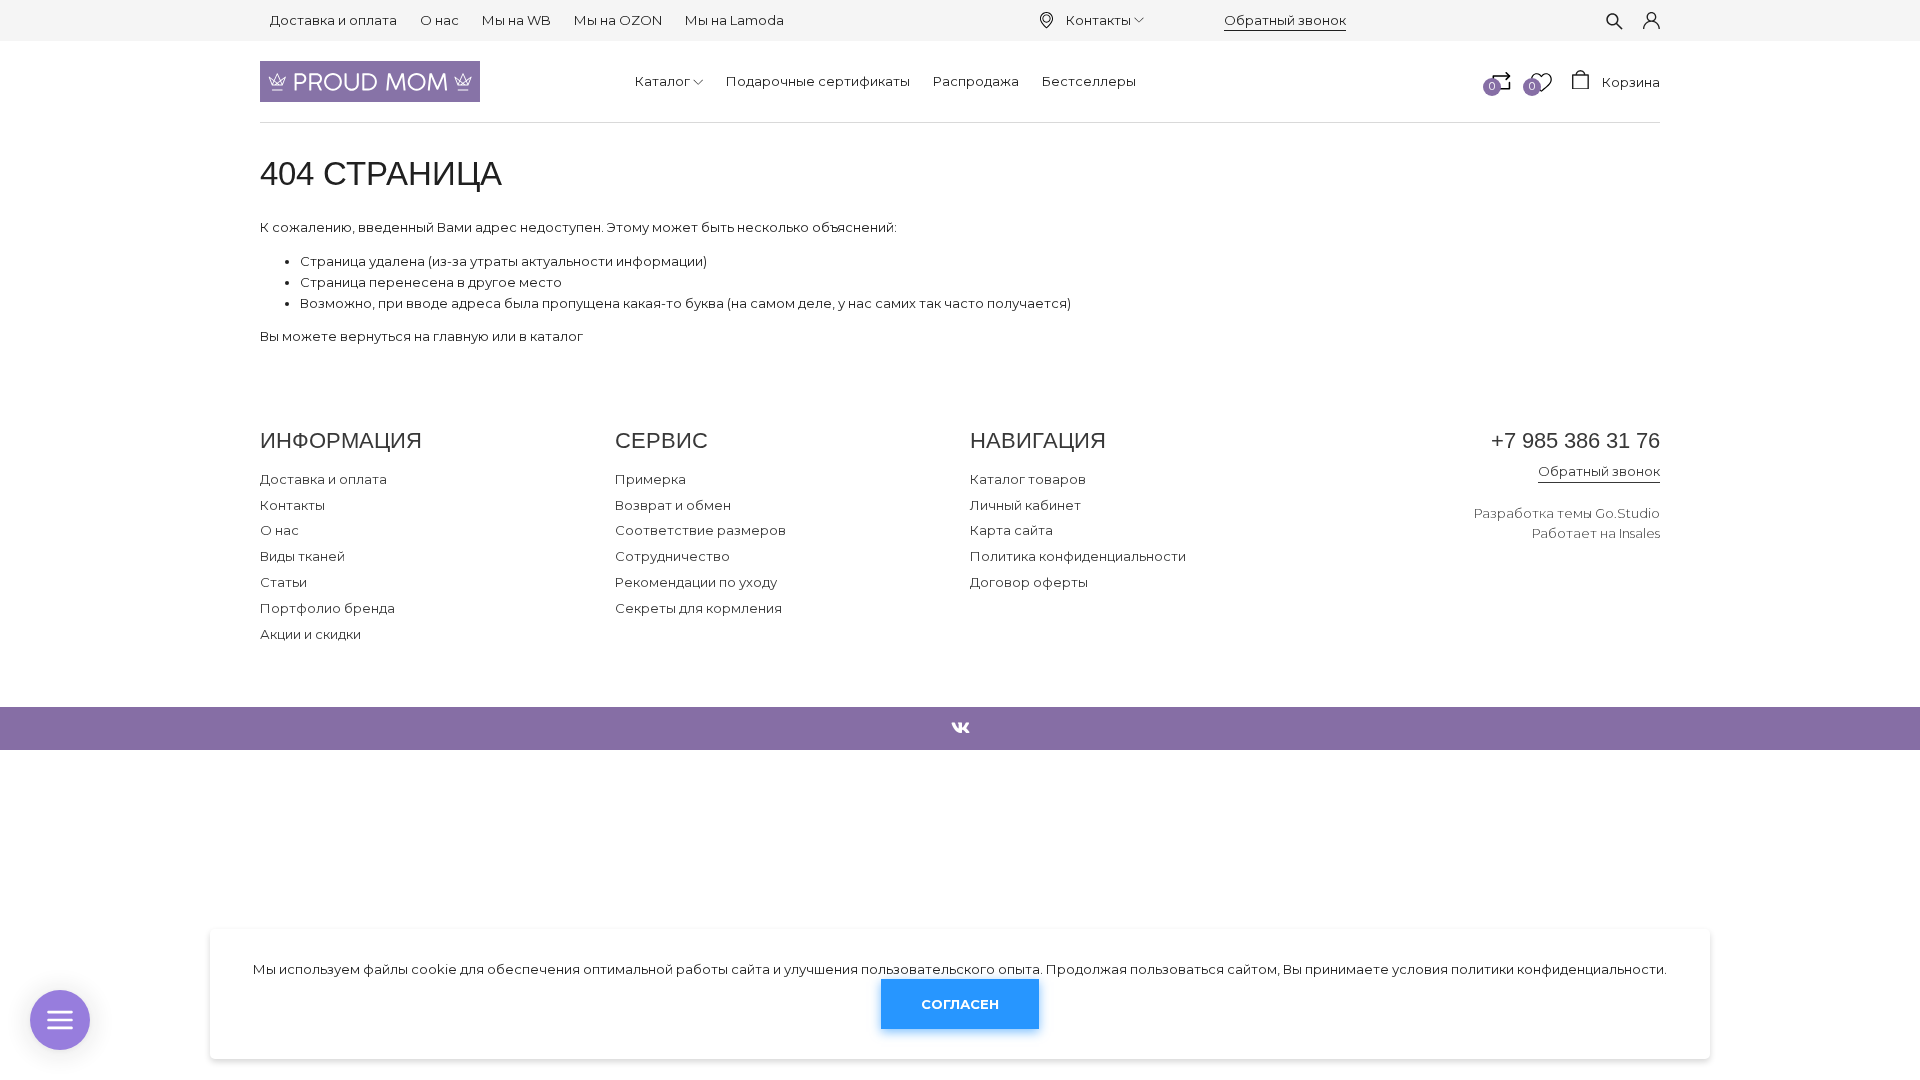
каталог (556, 336)
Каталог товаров (1028, 479)
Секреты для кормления (698, 608)
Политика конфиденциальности (1078, 556)
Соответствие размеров (700, 530)
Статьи (283, 582)
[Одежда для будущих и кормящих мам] (370, 81)
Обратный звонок (1285, 20)
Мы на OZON (618, 20)
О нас (439, 20)
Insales (1639, 533)
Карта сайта (1011, 530)
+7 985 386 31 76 (1575, 440)
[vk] (960, 728)
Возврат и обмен (673, 505)
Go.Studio (1627, 513)
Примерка (650, 479)
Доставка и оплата (333, 20)
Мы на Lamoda (734, 20)
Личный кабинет (1025, 505)
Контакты (1098, 20)
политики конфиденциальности (1557, 969)
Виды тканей (302, 556)
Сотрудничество (672, 556)
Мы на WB (516, 20)
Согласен (960, 1005)
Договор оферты (1029, 582)
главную (461, 336)
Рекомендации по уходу (696, 582)
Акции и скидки (310, 634)
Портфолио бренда (327, 608)
